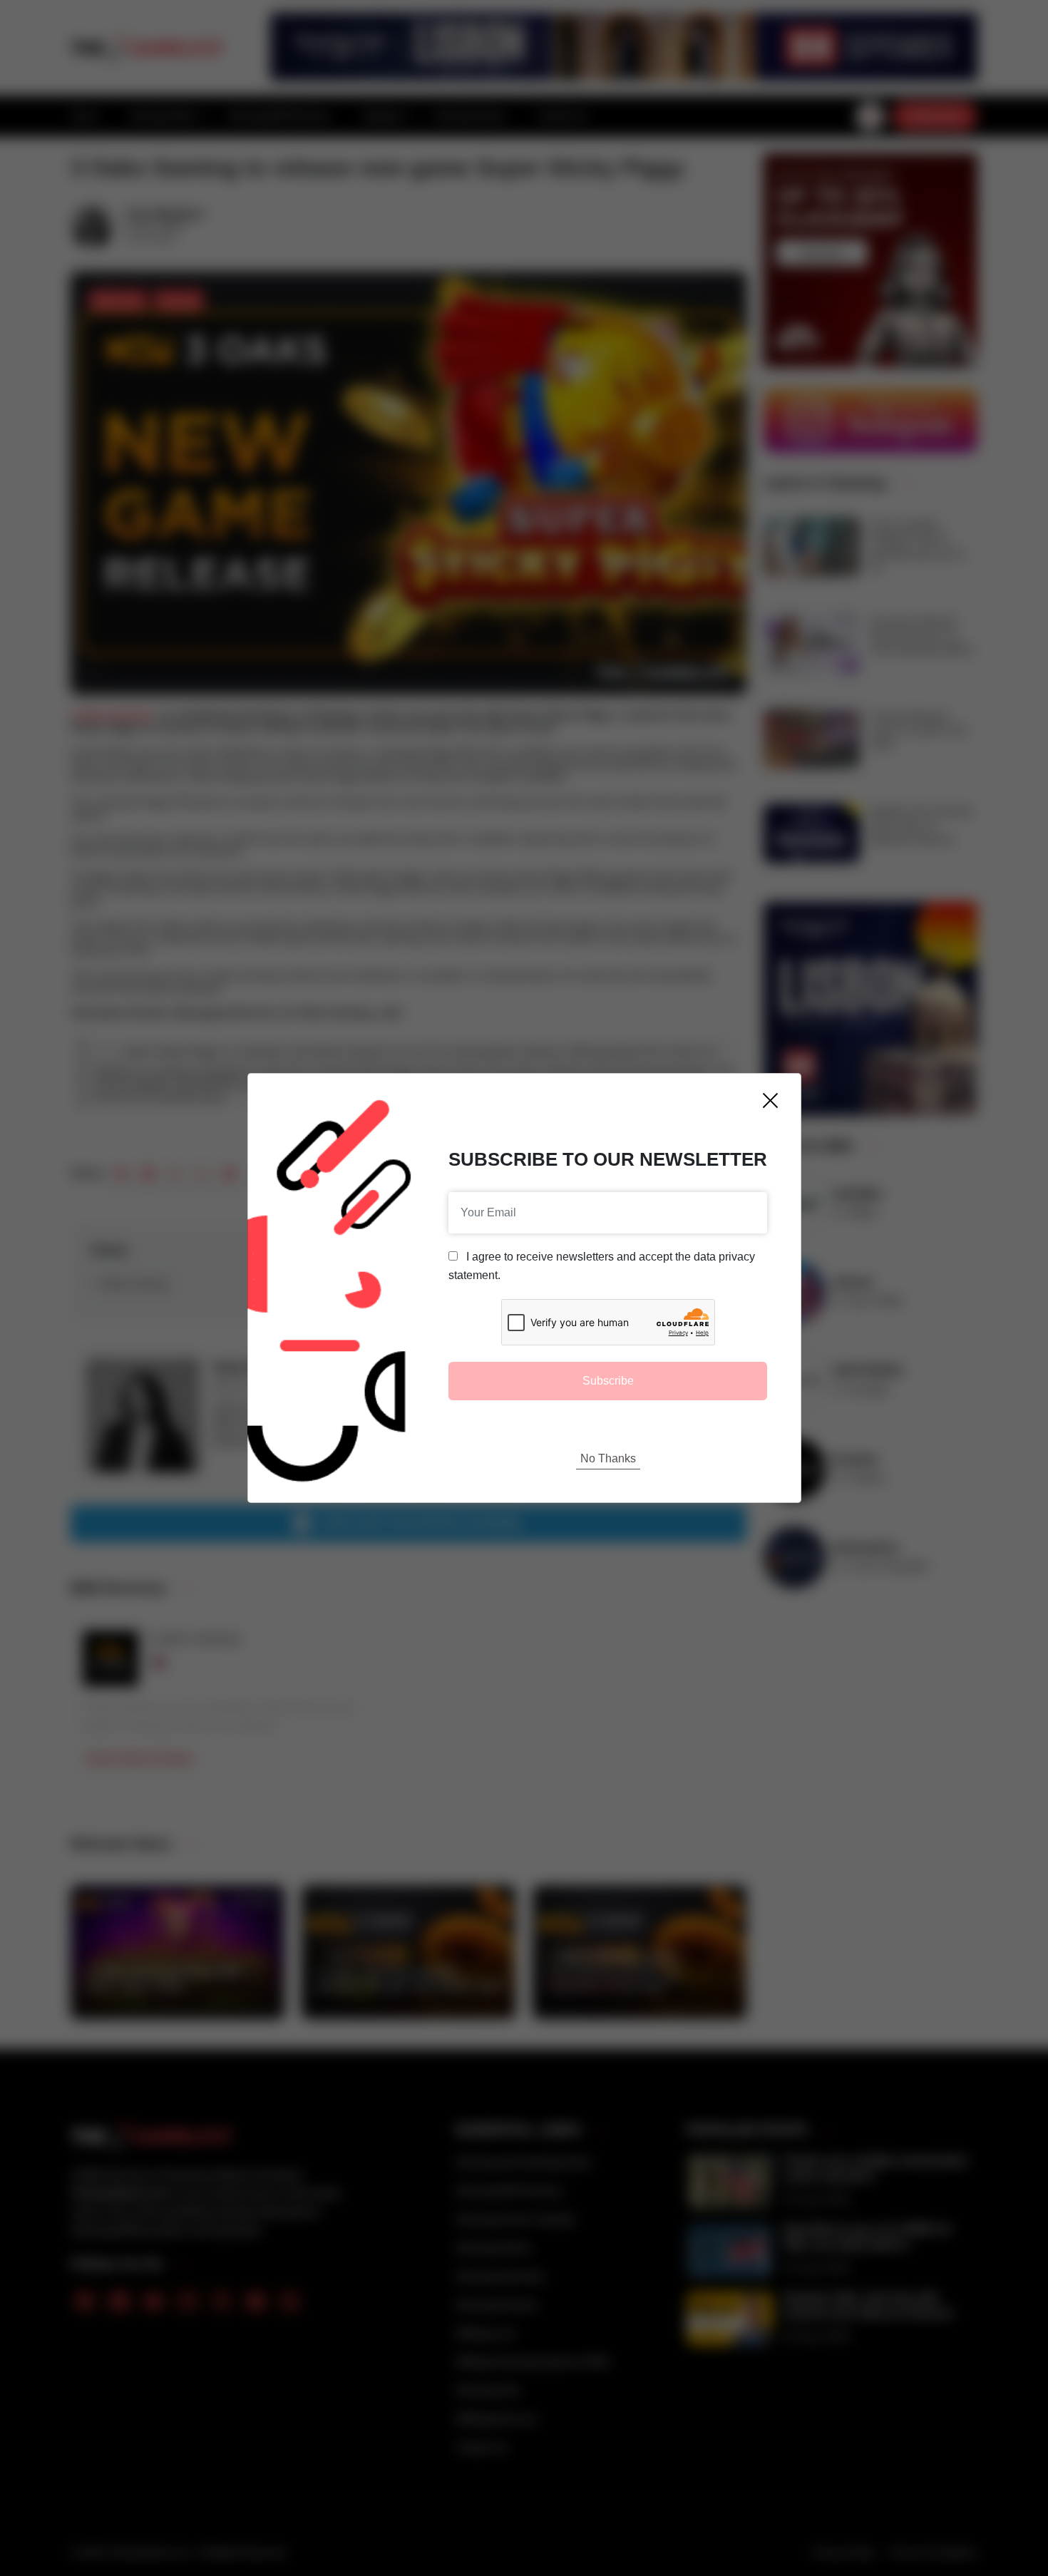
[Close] (770, 1100)
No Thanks (608, 1458)
